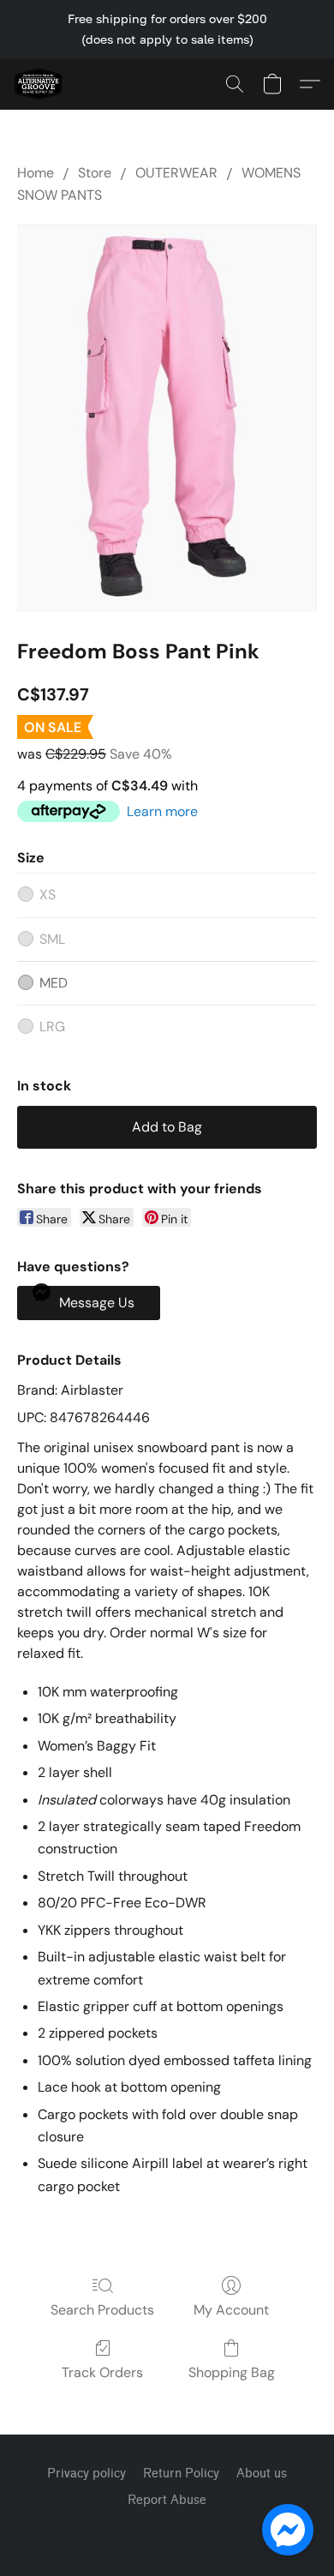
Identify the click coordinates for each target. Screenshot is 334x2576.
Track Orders (102, 2372)
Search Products (102, 2310)
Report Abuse (167, 2500)
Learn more (162, 811)
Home (36, 173)
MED (54, 983)
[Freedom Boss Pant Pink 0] (167, 418)
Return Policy (181, 2474)
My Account (231, 2310)
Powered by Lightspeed (167, 2530)
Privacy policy (86, 2474)
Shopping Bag (232, 2372)
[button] (39, 84)
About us (262, 2474)
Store (95, 173)
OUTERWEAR (176, 173)
